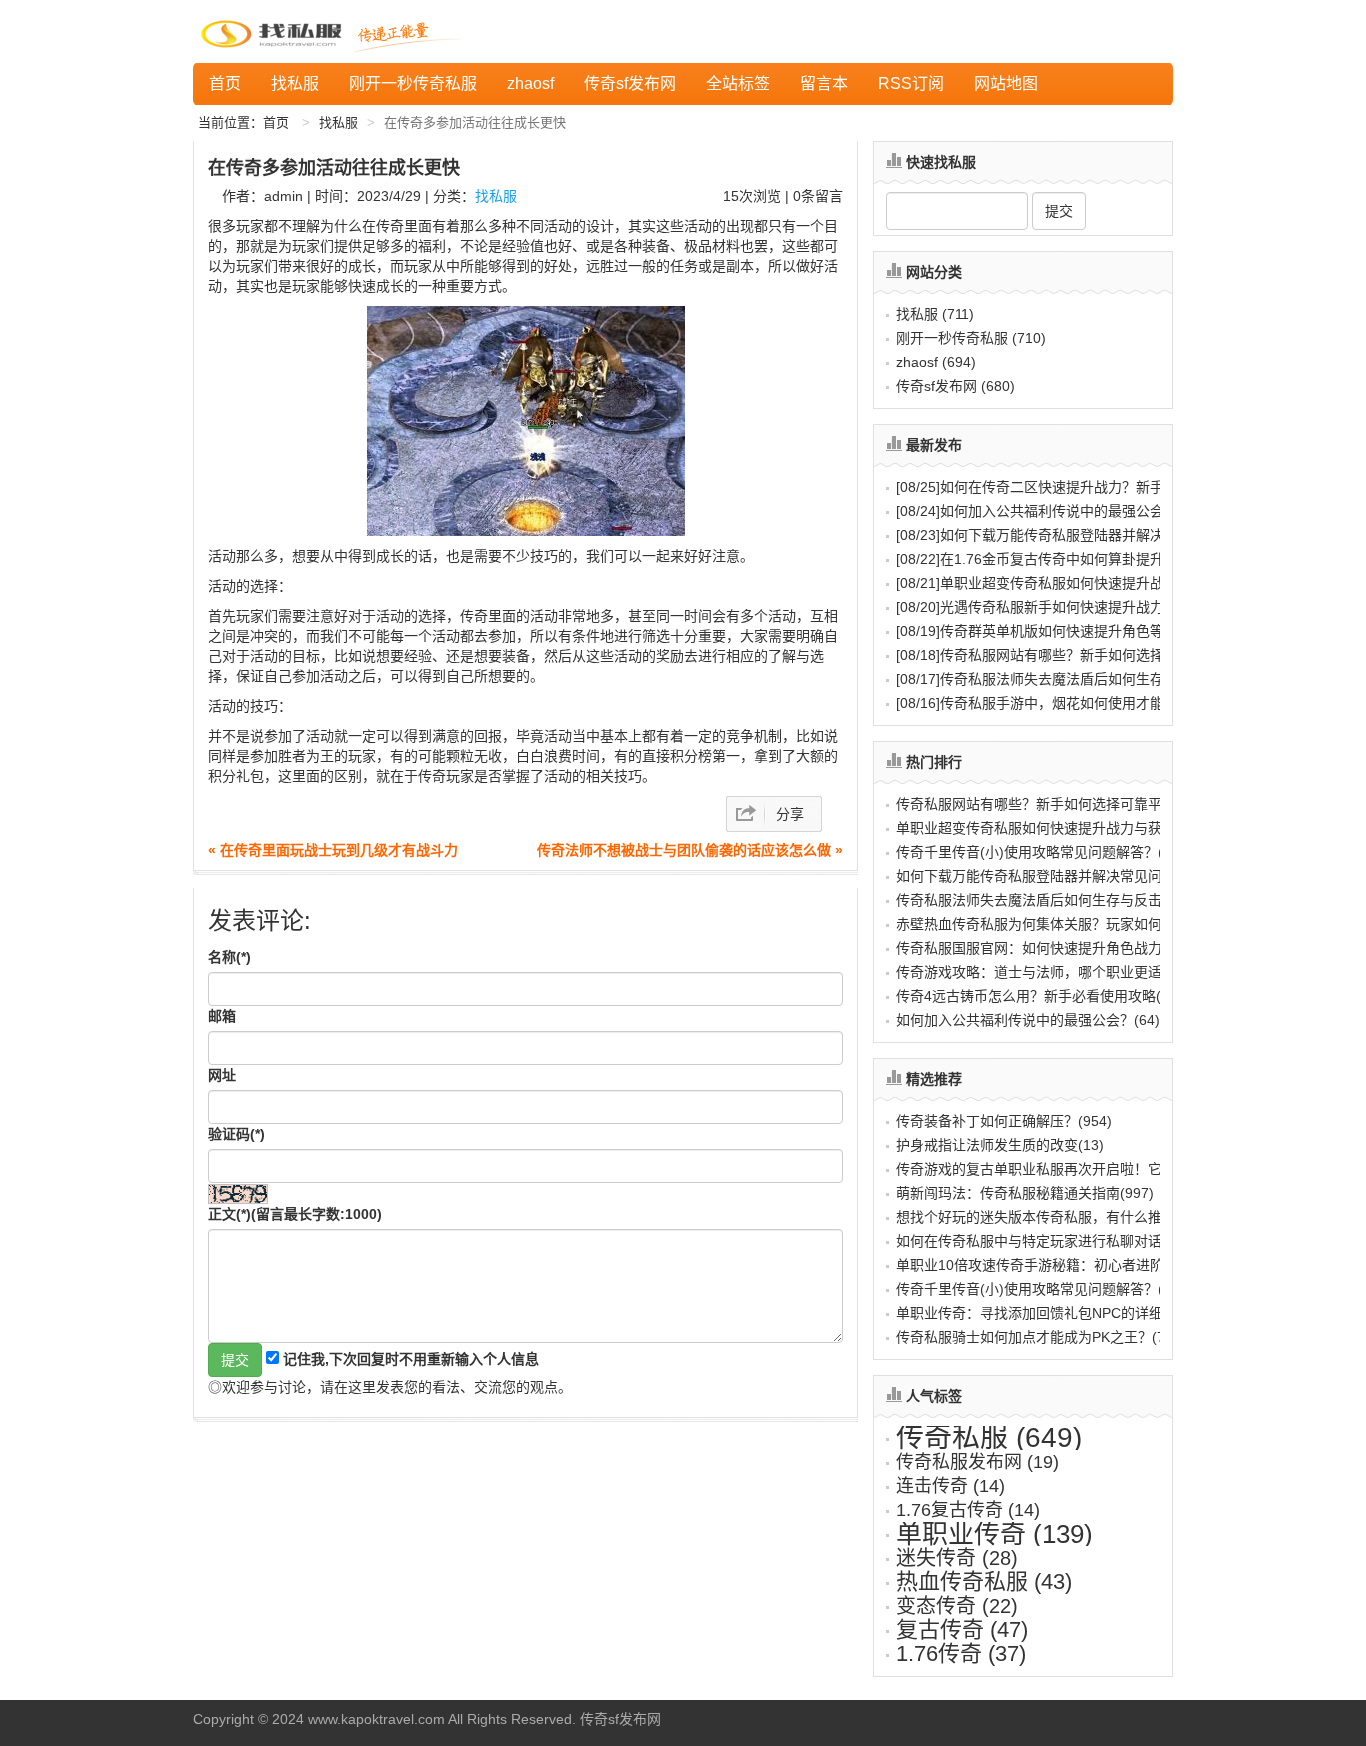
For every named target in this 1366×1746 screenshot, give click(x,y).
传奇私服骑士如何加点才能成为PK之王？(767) (1041, 1337)
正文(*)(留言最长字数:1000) (295, 1214)
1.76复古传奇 (968, 1510)
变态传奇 (957, 1606)
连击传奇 (950, 1486)
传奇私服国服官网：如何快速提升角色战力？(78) (1049, 948)
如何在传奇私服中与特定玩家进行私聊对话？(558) (1053, 1241)
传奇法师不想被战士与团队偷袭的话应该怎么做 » (690, 850)
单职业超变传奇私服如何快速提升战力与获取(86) (1049, 828)
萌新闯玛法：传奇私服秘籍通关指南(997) (1025, 1193)
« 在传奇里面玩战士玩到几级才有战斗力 (333, 850)
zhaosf (530, 83)
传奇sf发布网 (630, 83)
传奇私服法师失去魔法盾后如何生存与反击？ (1058, 679)
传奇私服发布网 (977, 1462)
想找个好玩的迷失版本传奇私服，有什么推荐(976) (1053, 1217)
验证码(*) (236, 1134)
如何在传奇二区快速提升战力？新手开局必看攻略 (1072, 487)
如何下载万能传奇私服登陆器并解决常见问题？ (1065, 535)
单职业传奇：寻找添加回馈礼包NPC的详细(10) (1042, 1313)
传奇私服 (989, 1437)
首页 (225, 83)
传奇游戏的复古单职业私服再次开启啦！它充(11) (1048, 1169)
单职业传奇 (994, 1534)
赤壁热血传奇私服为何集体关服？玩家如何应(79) (1049, 924)
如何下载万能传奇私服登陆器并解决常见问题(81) (1049, 876)
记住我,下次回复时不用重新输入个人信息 (411, 1359)
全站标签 (738, 83)
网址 (222, 1075)
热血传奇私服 (984, 1581)
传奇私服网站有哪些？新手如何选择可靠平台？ (1065, 655)
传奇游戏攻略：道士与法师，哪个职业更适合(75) (1049, 972)
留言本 (824, 83)
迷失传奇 (957, 1558)
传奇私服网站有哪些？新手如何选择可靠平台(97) (1049, 804)
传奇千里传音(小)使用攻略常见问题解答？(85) (1040, 852)
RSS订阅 (911, 83)
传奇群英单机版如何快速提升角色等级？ (1044, 631)
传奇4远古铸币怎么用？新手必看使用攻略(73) (1039, 996)
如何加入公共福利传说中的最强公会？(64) (1028, 1020)
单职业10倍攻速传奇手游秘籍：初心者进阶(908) (1047, 1265)
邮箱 (222, 1016)
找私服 (295, 83)
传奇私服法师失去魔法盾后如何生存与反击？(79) (1049, 900)
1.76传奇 (961, 1653)
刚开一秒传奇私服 (413, 83)
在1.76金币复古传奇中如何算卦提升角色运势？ (1065, 559)
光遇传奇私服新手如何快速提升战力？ (1037, 607)
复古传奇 (962, 1629)
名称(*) (229, 957)
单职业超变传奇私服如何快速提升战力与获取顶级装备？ (1093, 583)
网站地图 (1006, 83)
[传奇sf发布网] (275, 31)
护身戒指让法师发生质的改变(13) (1000, 1145)
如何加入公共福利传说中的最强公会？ (1037, 511)
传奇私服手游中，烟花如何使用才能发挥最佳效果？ (1079, 703)
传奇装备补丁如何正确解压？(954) (1004, 1121)
